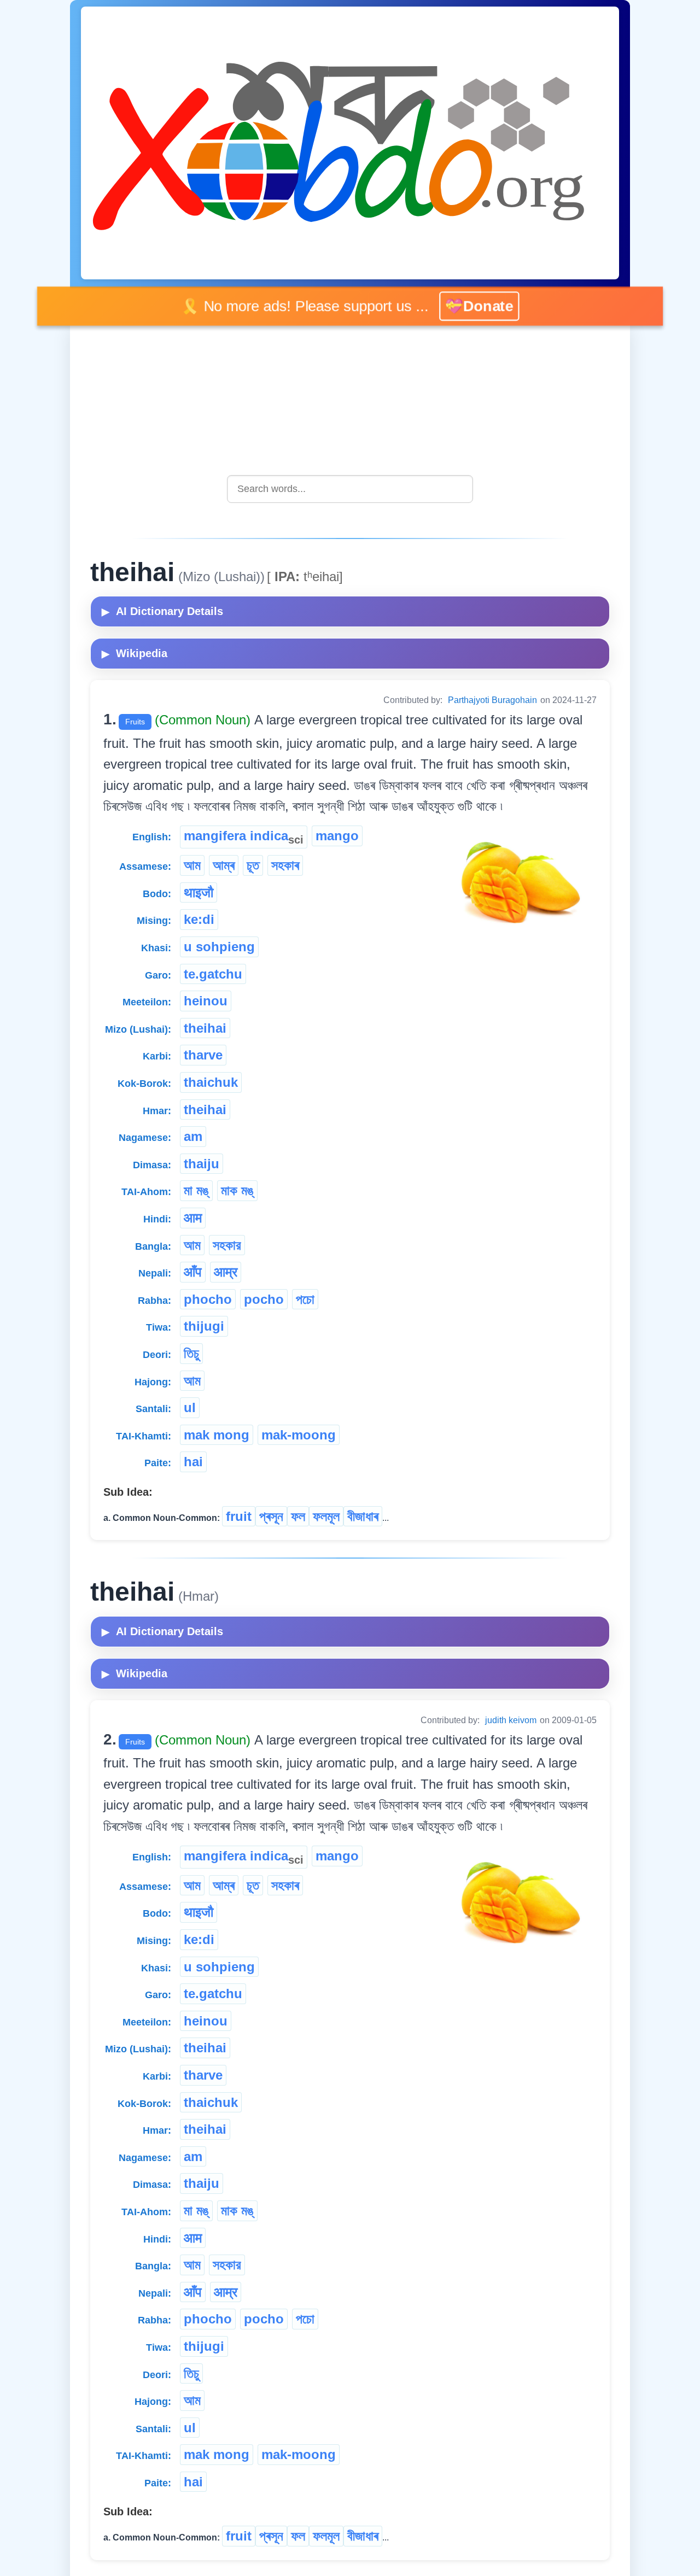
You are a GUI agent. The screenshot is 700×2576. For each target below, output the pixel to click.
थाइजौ (199, 892)
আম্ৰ (224, 865)
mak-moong (299, 1435)
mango (337, 836)
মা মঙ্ (196, 1190)
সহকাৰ (285, 865)
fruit (239, 1516)
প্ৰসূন (271, 1516)
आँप (193, 1272)
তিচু (191, 1353)
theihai (205, 1028)
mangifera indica (244, 837)
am (193, 1136)
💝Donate (483, 306)
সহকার (227, 1245)
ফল (298, 1516)
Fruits (135, 722)
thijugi (204, 1326)
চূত (253, 865)
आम (193, 1218)
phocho (208, 1299)
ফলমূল (326, 1516)
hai (193, 1462)
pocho (264, 1299)
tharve (203, 1055)
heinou (206, 1001)
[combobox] (350, 489)
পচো (305, 1299)
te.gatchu (213, 974)
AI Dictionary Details (162, 611)
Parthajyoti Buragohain (492, 700)
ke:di (199, 919)
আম (192, 865)
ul (190, 1407)
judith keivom (511, 1720)
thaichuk (211, 1082)
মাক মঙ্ (237, 1190)
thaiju (202, 1164)
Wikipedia (135, 653)
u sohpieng (219, 947)
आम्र (226, 1272)
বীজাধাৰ (363, 1516)
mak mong (217, 1435)
